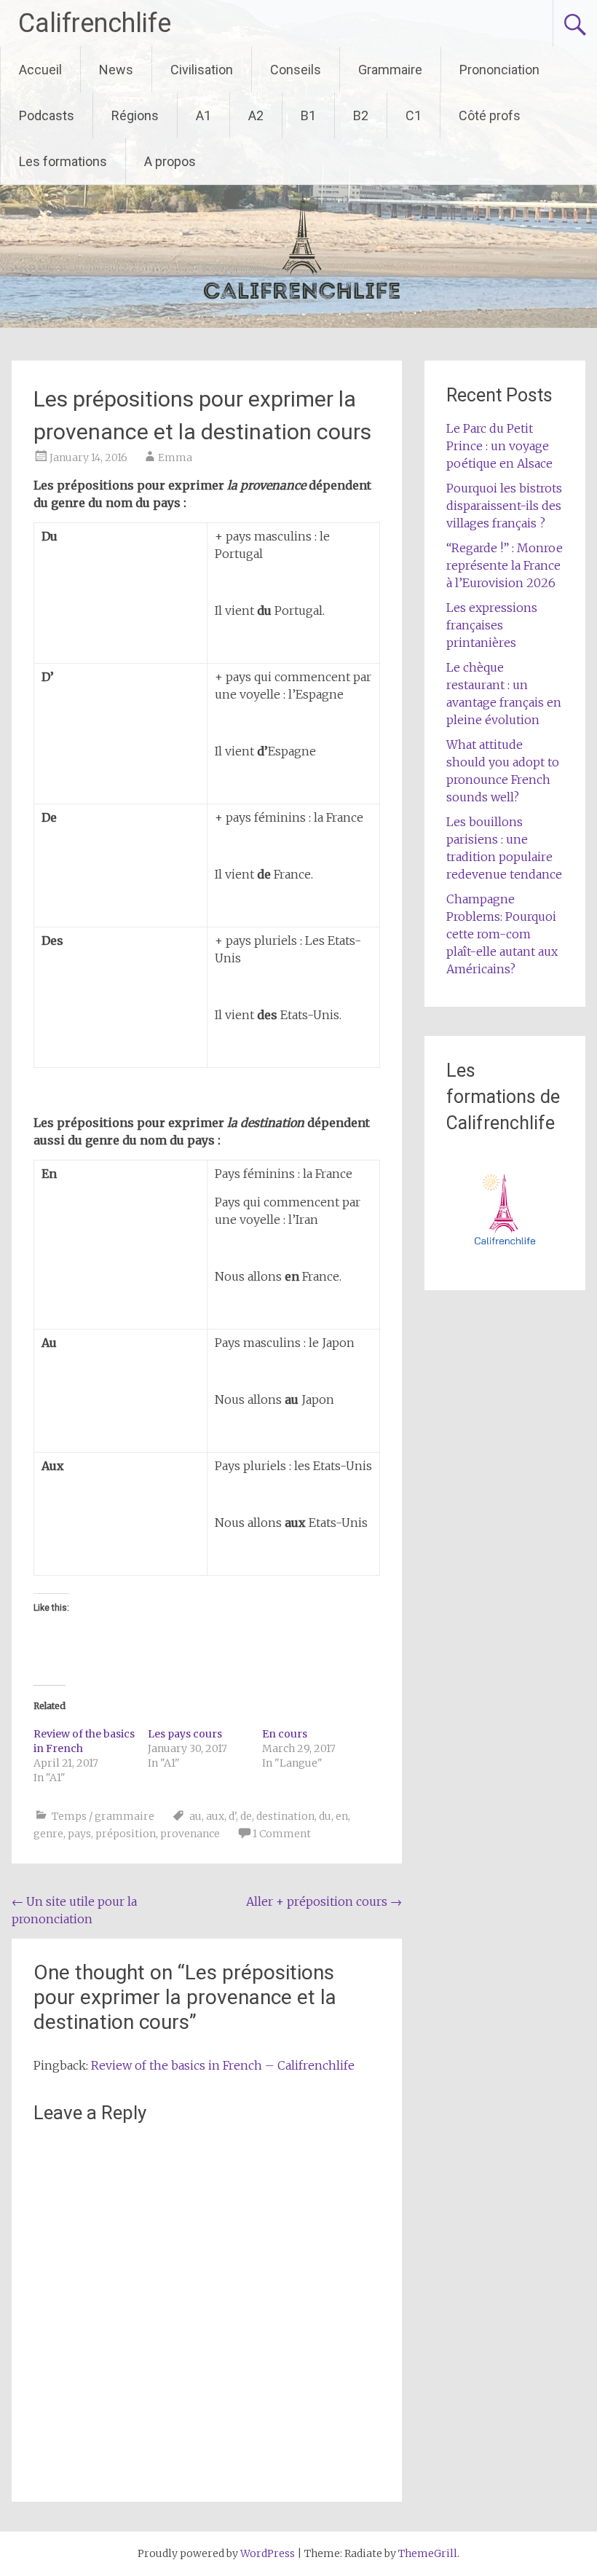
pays (79, 1834)
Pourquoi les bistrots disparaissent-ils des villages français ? (504, 506)
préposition (126, 1834)
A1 (203, 115)
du (325, 1816)
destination (285, 1816)
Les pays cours (185, 1734)
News (116, 70)
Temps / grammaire (103, 1816)
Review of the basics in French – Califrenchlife (223, 2065)
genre (48, 1834)
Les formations (63, 161)
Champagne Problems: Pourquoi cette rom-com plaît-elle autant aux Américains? (502, 934)
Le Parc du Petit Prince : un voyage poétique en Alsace (499, 446)
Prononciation (499, 70)
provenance (190, 1834)
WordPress (268, 2553)
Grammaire (390, 70)
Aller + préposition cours (324, 1901)
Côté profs (490, 115)
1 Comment (282, 1834)
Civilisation (202, 70)
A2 (256, 115)
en (342, 1816)
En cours (285, 1734)
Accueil (40, 70)
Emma (175, 458)
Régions (135, 115)
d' (232, 1816)
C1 (414, 115)
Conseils (296, 70)
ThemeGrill (428, 2553)
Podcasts (47, 115)
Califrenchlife (95, 23)
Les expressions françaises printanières (492, 625)
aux (215, 1816)
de (246, 1816)
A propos (170, 161)
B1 (308, 115)
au (195, 1816)
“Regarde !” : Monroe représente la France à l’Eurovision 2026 (505, 565)
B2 (361, 115)
